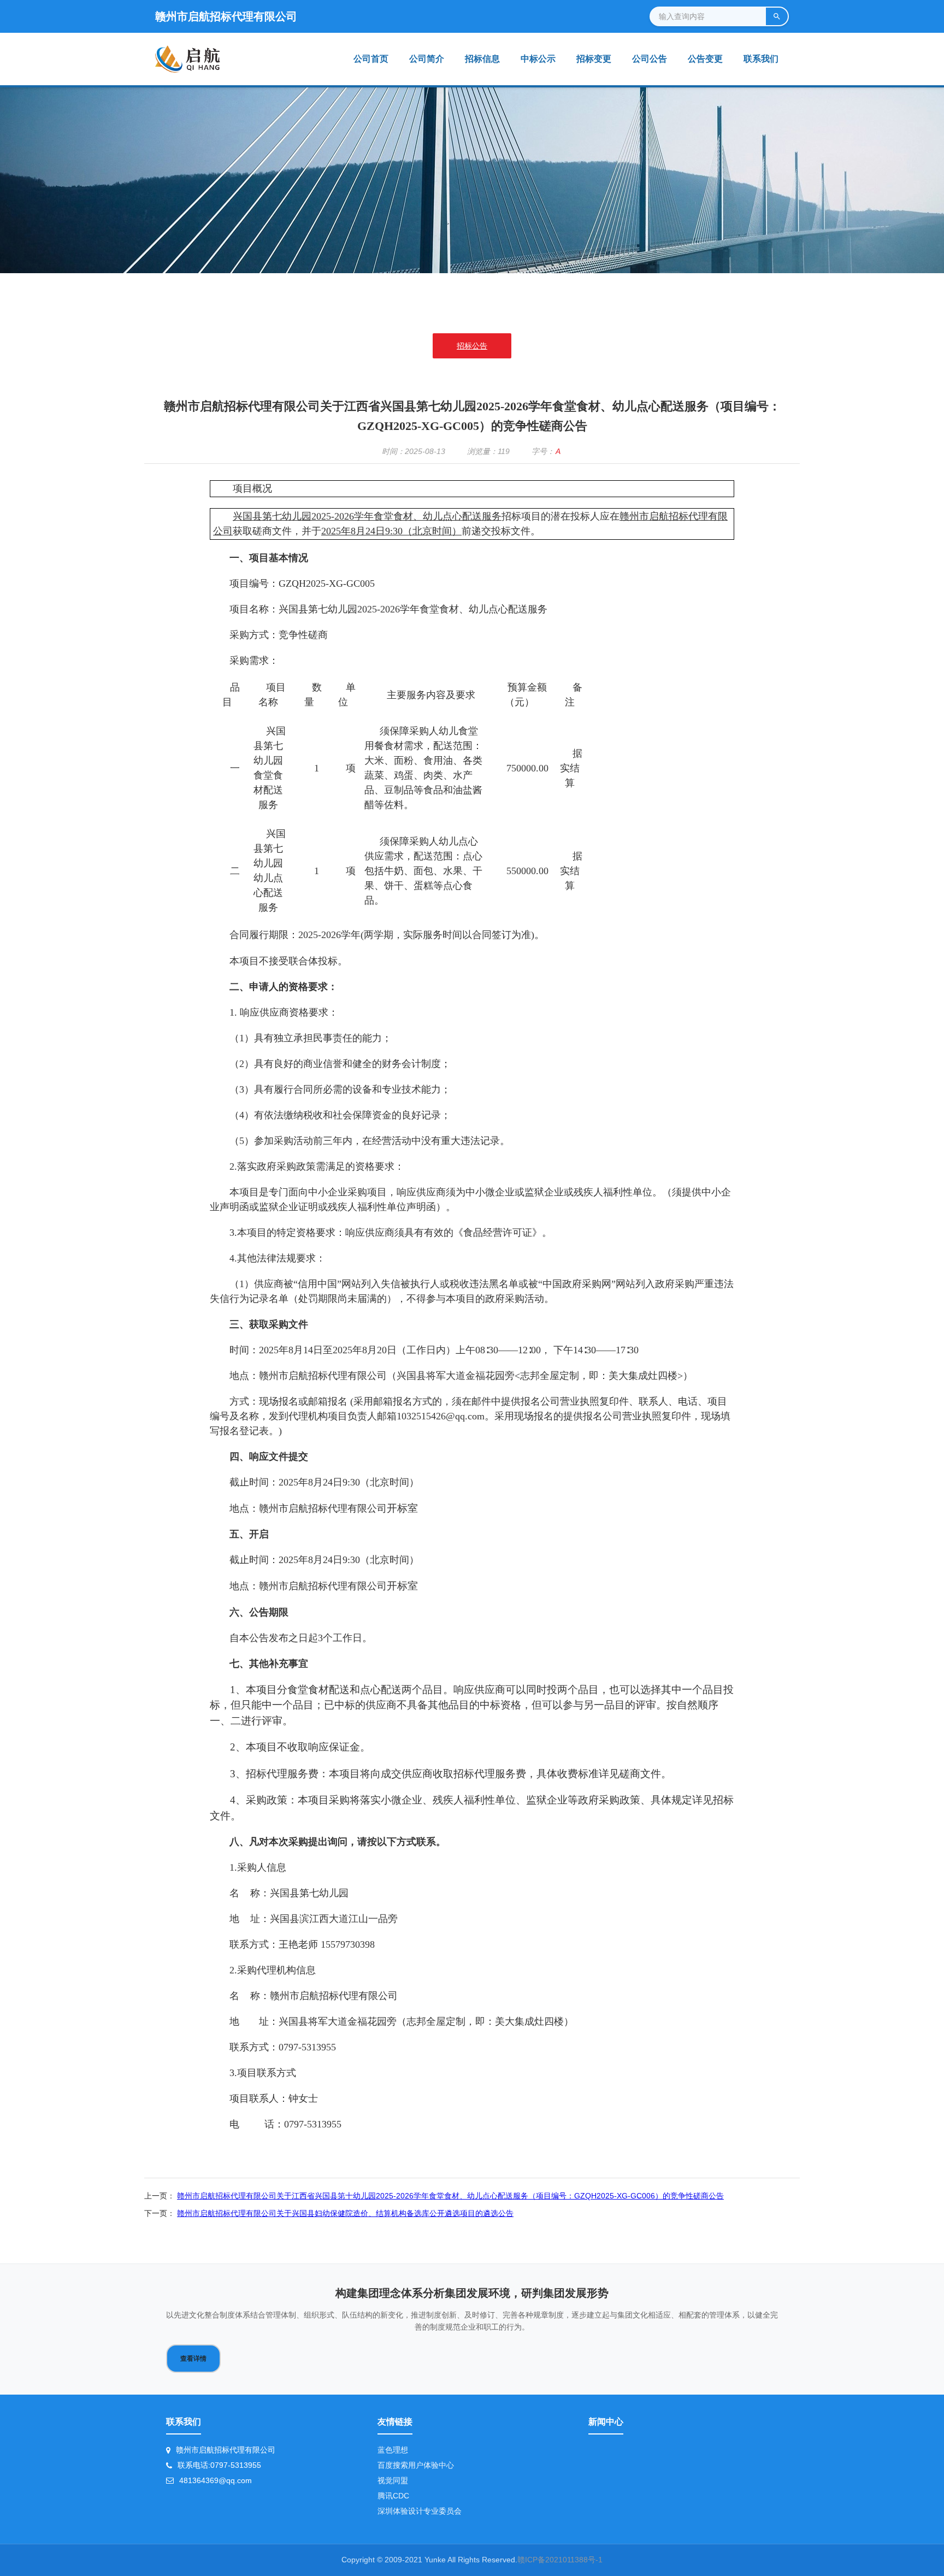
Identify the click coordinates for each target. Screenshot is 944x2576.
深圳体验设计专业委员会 (420, 2511)
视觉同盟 (393, 2480)
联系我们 (761, 59)
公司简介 (427, 59)
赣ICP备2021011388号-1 (560, 2560)
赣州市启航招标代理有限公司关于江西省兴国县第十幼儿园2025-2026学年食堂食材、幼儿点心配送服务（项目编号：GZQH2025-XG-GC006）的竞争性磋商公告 (450, 2196)
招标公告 (472, 346)
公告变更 (705, 59)
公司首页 (371, 59)
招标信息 (482, 59)
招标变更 (594, 59)
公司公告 (650, 59)
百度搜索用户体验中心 (416, 2465)
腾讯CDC (393, 2496)
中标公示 (538, 59)
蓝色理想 (393, 2450)
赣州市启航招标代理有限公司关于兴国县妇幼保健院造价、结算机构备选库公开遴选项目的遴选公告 (345, 2213)
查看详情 (193, 2359)
